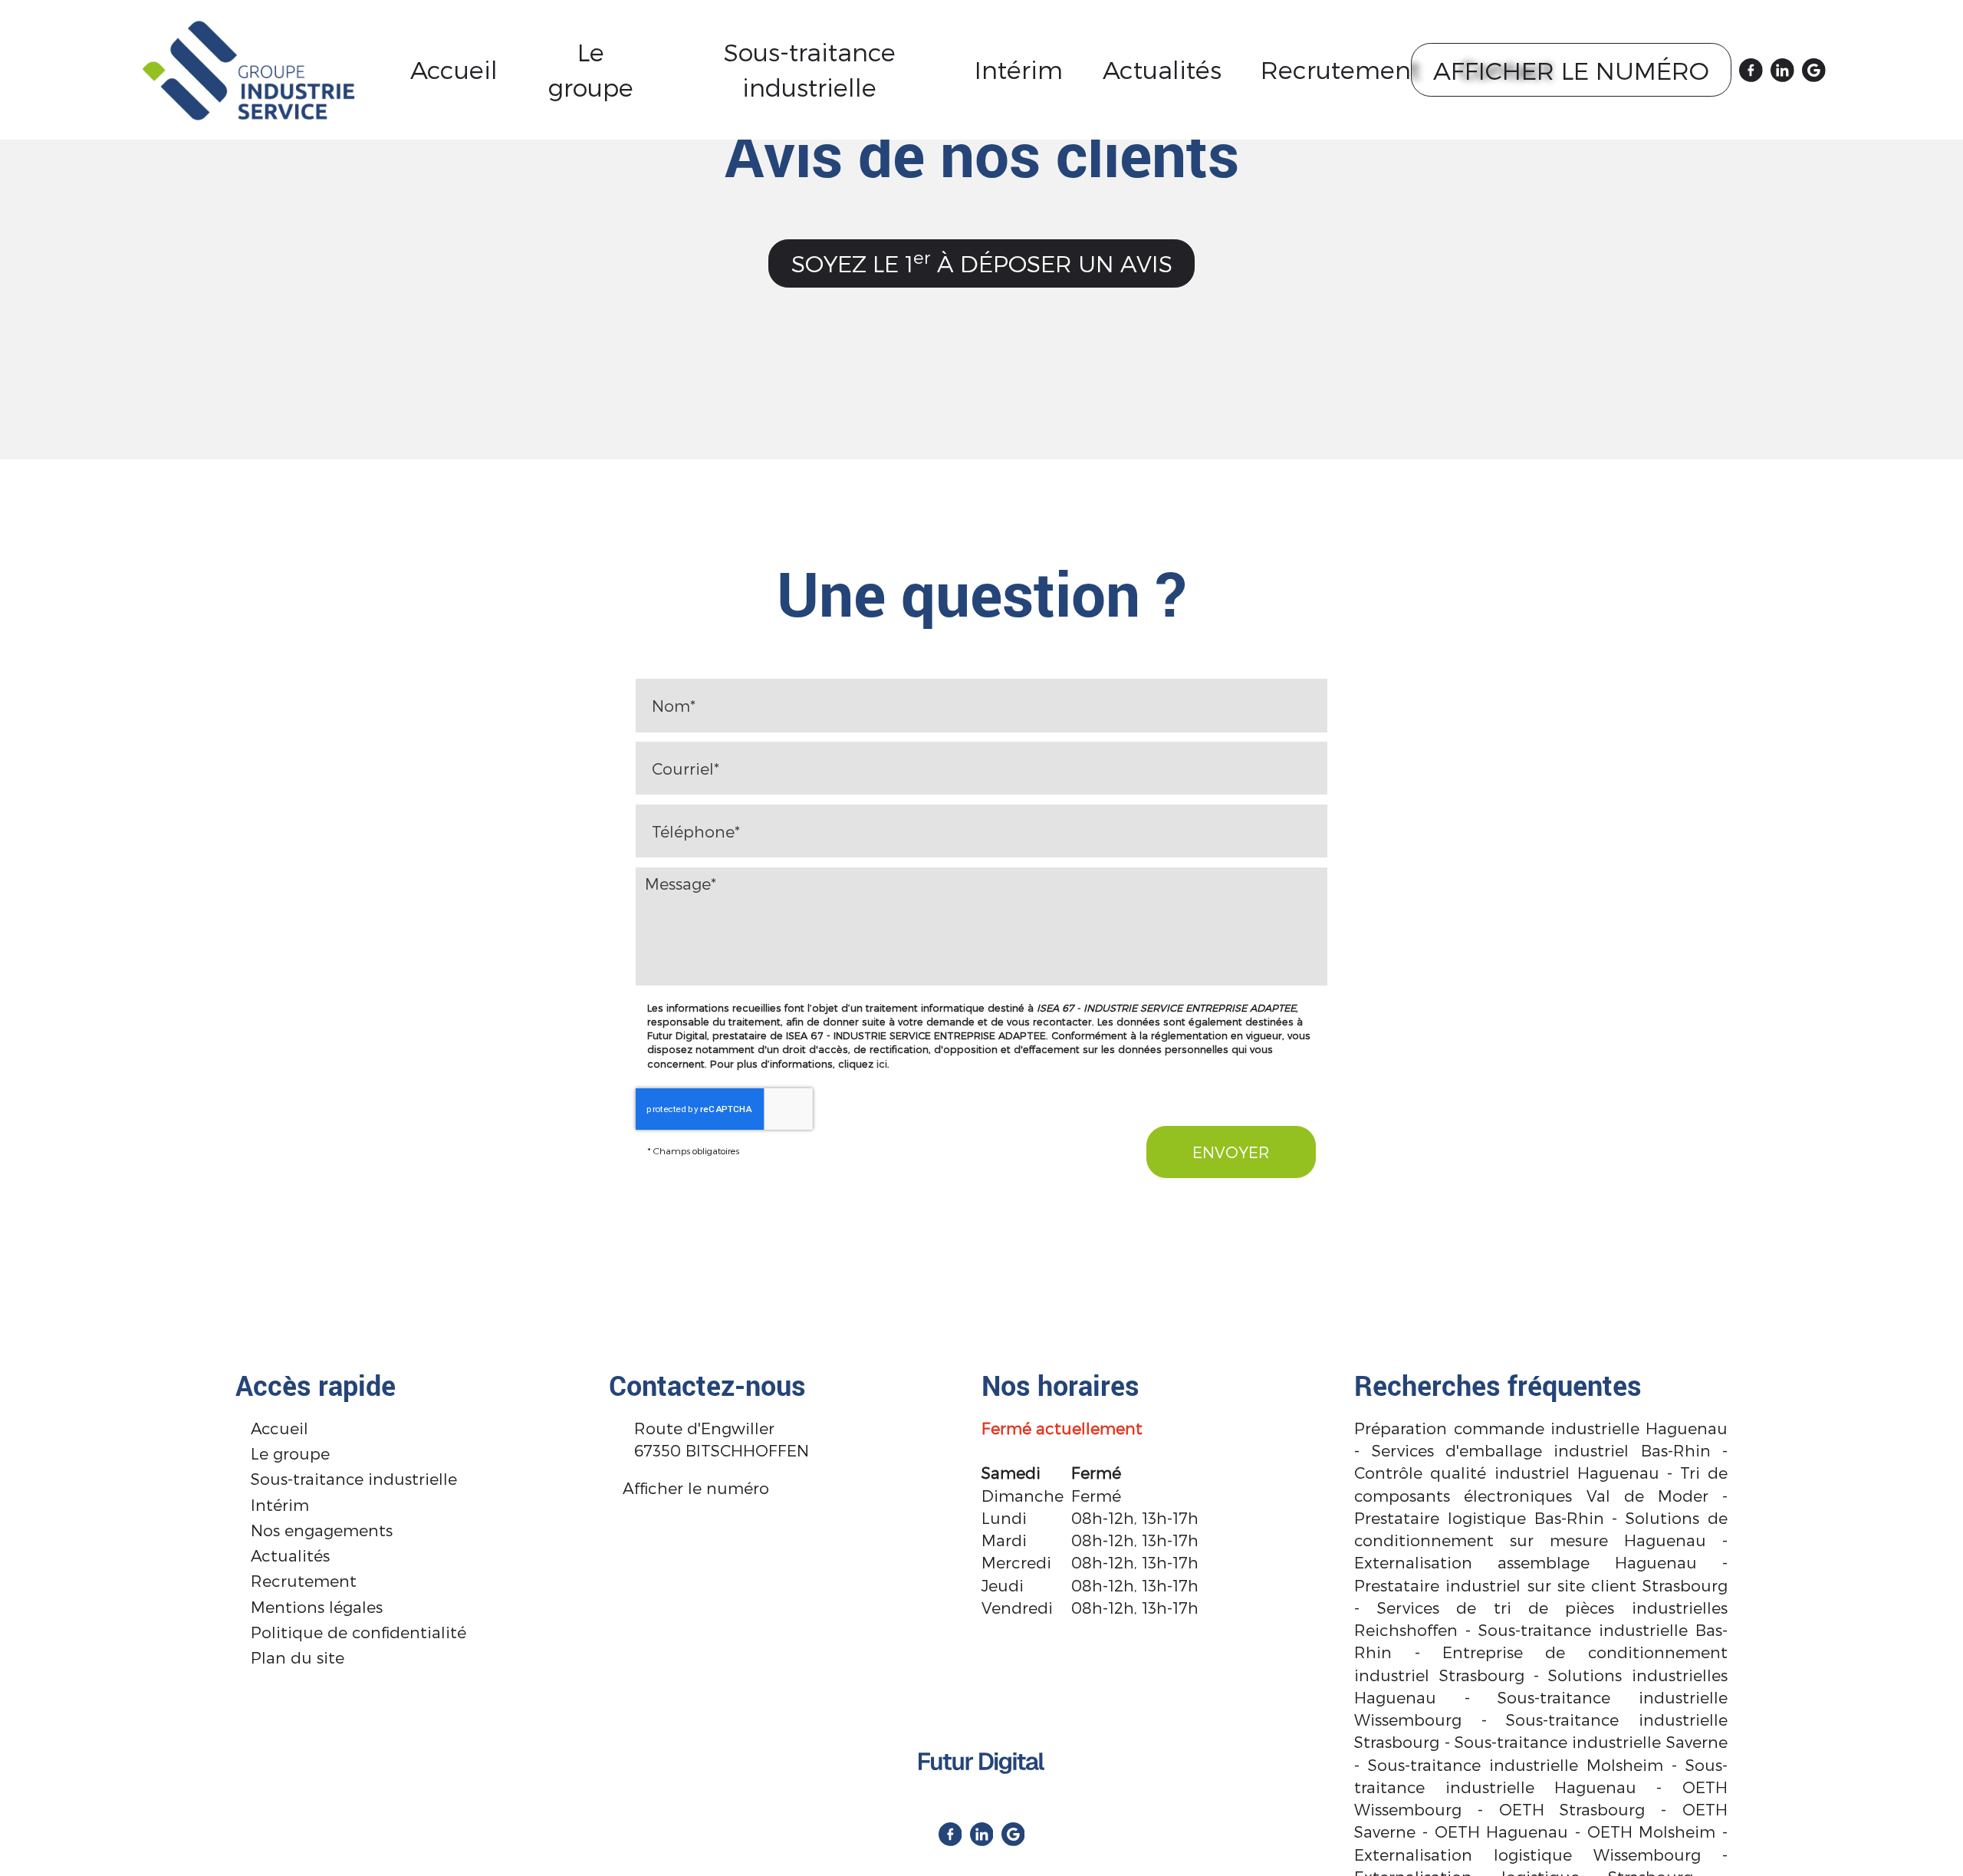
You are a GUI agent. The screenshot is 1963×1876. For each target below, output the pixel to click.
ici (882, 1063)
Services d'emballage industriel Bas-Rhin (1541, 1450)
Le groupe (591, 69)
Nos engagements (322, 1530)
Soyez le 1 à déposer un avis (982, 262)
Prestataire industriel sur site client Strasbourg (1540, 1585)
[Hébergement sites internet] (981, 1787)
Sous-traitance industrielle (810, 69)
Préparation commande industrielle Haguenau (1540, 1428)
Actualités (1162, 69)
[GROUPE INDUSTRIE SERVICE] (248, 68)
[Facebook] (1751, 70)
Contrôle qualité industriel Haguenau (1506, 1472)
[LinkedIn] (1782, 70)
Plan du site (298, 1657)
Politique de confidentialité (358, 1632)
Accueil (454, 69)
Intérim (1019, 69)
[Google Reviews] (1814, 70)
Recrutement (1340, 69)
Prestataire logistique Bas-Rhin (1479, 1517)
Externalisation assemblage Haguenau (1526, 1562)
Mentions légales (317, 1606)
